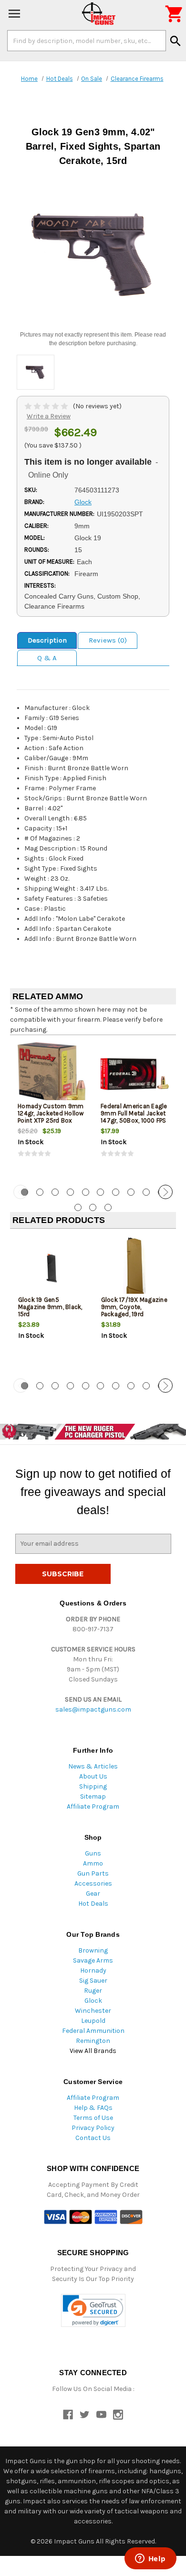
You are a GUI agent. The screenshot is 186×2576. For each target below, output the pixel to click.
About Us (93, 1776)
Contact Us (93, 2138)
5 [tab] (86, 1192)
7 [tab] (116, 1192)
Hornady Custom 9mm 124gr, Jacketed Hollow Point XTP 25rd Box (51, 1113)
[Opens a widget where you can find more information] (150, 2559)
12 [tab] (93, 1207)
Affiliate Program (93, 1806)
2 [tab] (40, 1192)
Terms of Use (93, 2118)
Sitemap (93, 1796)
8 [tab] (131, 1192)
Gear (93, 1894)
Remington (93, 2041)
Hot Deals (93, 1904)
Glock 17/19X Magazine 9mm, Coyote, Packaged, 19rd (134, 1307)
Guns (93, 1853)
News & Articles (93, 1766)
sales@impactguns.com (93, 1709)
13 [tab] (108, 1207)
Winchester (93, 2011)
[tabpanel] (52, 1109)
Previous (21, 1192)
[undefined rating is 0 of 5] (47, 406)
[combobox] (87, 41)
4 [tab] (70, 1192)
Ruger (93, 1991)
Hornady (93, 1970)
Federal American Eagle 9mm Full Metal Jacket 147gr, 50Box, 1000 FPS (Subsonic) (134, 1117)
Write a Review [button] (49, 416)
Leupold (93, 2021)
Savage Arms (93, 1960)
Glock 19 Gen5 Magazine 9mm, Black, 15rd (50, 1307)
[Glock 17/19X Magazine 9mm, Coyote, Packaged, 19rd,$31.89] (135, 1268)
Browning (93, 1950)
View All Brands (93, 2051)
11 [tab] (78, 1207)
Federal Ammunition (93, 2031)
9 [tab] (146, 1192)
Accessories (93, 1883)
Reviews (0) (108, 640)
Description (47, 640)
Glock (93, 2001)
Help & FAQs (93, 2108)
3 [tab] (55, 1192)
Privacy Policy (93, 2128)
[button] (93, 2310)
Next (165, 1192)
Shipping (93, 1786)
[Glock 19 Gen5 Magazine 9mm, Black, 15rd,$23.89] (52, 1268)
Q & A (47, 658)
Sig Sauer (93, 1981)
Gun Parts (93, 1873)
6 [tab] (100, 1192)
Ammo (93, 1863)
